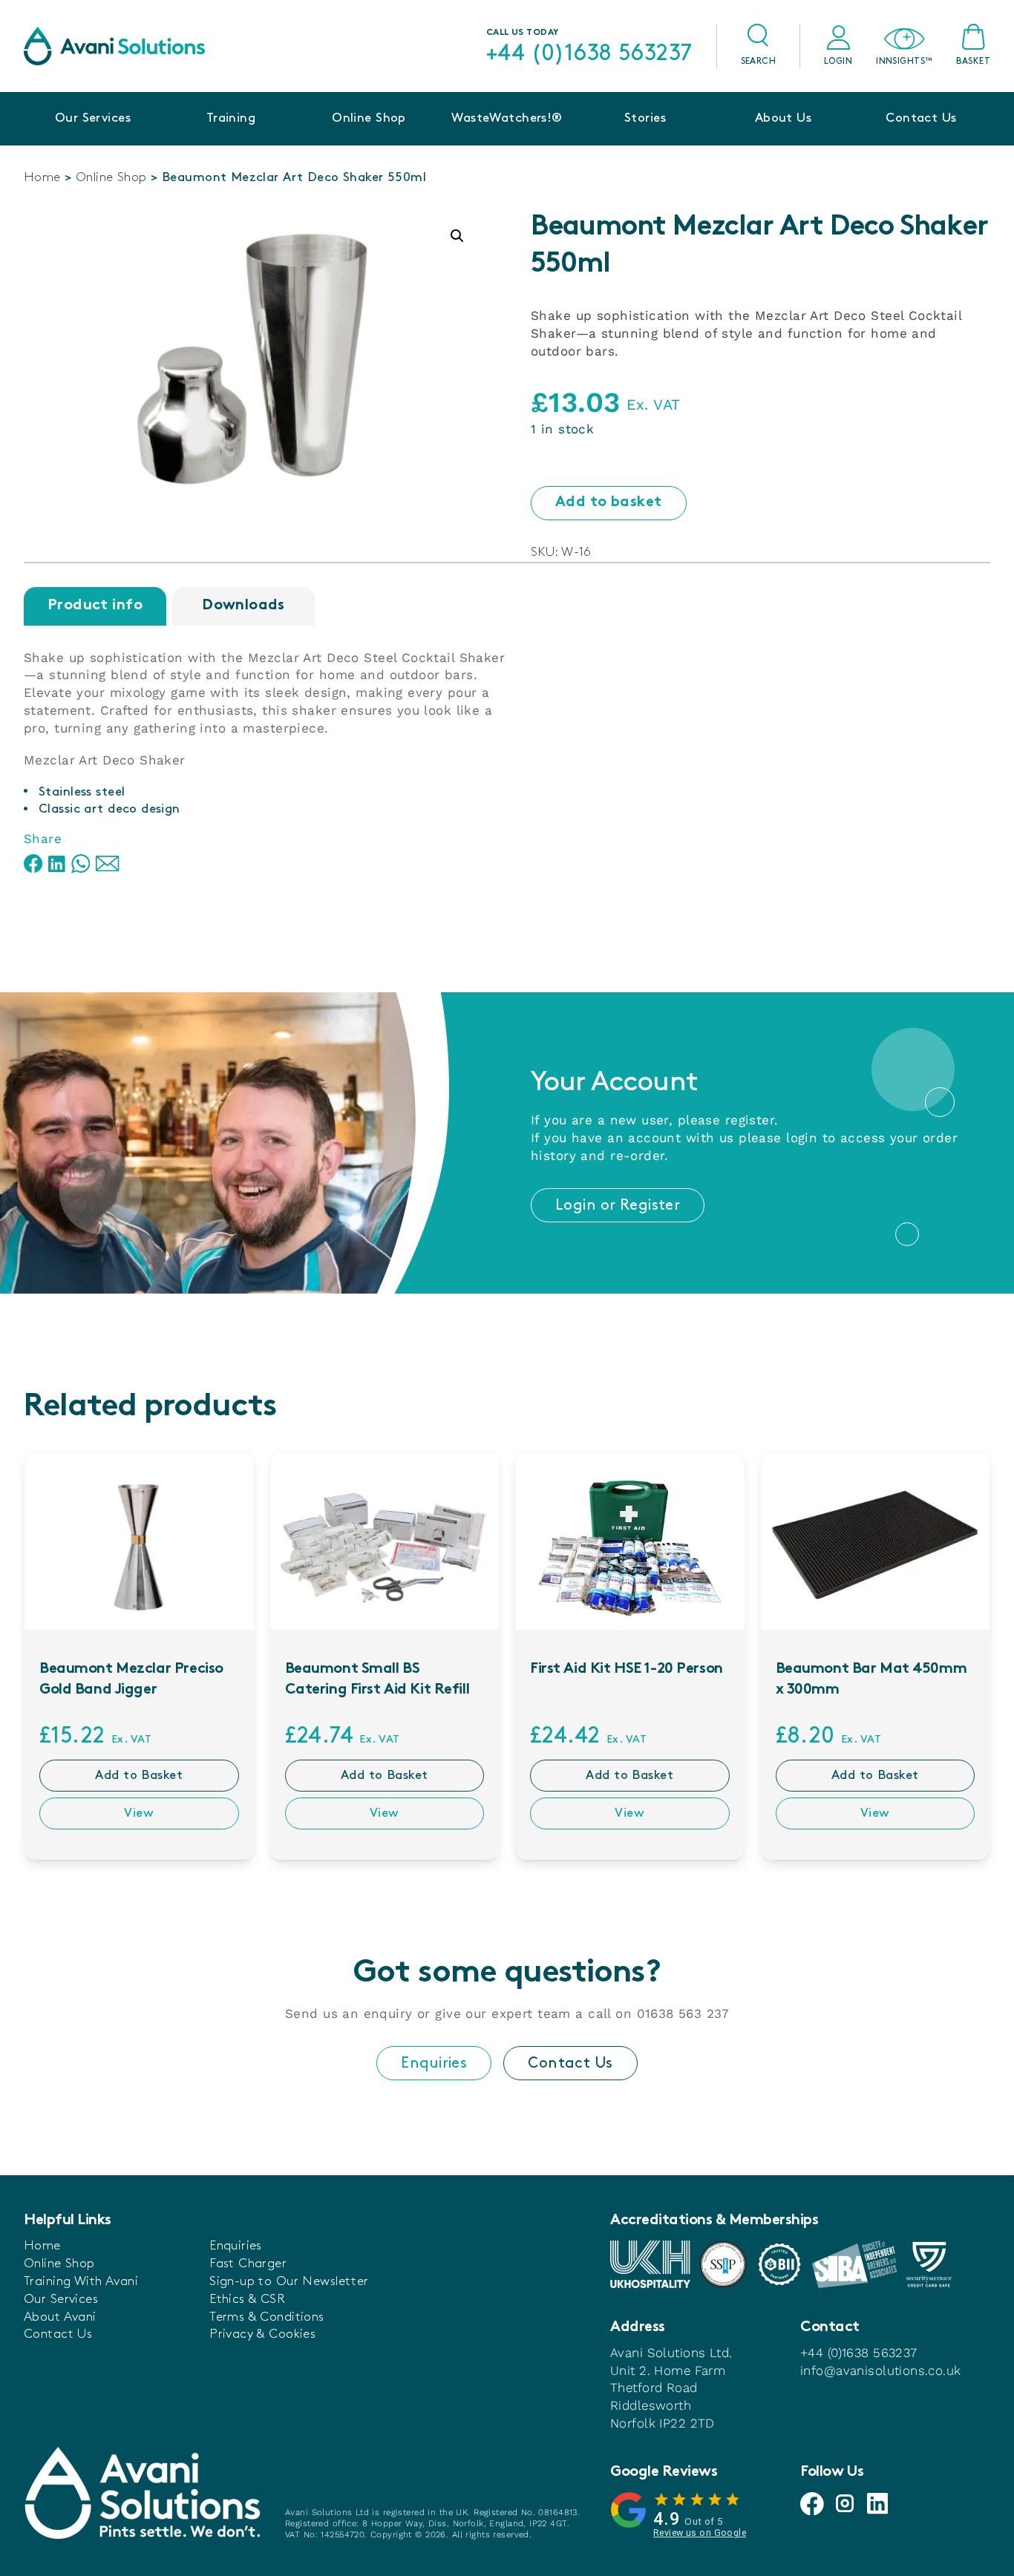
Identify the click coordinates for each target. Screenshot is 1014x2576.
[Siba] (854, 2264)
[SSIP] (723, 2264)
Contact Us (921, 118)
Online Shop (369, 118)
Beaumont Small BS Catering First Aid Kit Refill (377, 1680)
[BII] (779, 2264)
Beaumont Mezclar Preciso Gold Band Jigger (131, 1680)
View (139, 1813)
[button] (457, 236)
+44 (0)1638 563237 (589, 53)
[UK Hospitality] (650, 2264)
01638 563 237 (683, 2013)
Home (42, 177)
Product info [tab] (95, 606)
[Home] (114, 46)
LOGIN (838, 61)
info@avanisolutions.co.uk (881, 2370)
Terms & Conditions (267, 2317)
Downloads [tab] (243, 606)
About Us (783, 118)
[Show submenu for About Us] (783, 141)
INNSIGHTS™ (904, 61)
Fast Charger (248, 2264)
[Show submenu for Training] (231, 141)
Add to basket (609, 503)
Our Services (93, 118)
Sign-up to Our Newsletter (289, 2281)
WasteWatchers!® (507, 118)
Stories (645, 118)
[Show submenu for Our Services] (93, 141)
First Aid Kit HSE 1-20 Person (627, 1669)
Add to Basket (139, 1775)
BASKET (973, 61)
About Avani (60, 2317)
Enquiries (434, 2063)
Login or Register (618, 1205)
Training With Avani (81, 2281)
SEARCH (759, 61)
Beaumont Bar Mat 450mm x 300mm (871, 1680)
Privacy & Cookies (262, 2334)
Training (231, 118)
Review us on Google (700, 2533)
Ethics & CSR (247, 2299)
